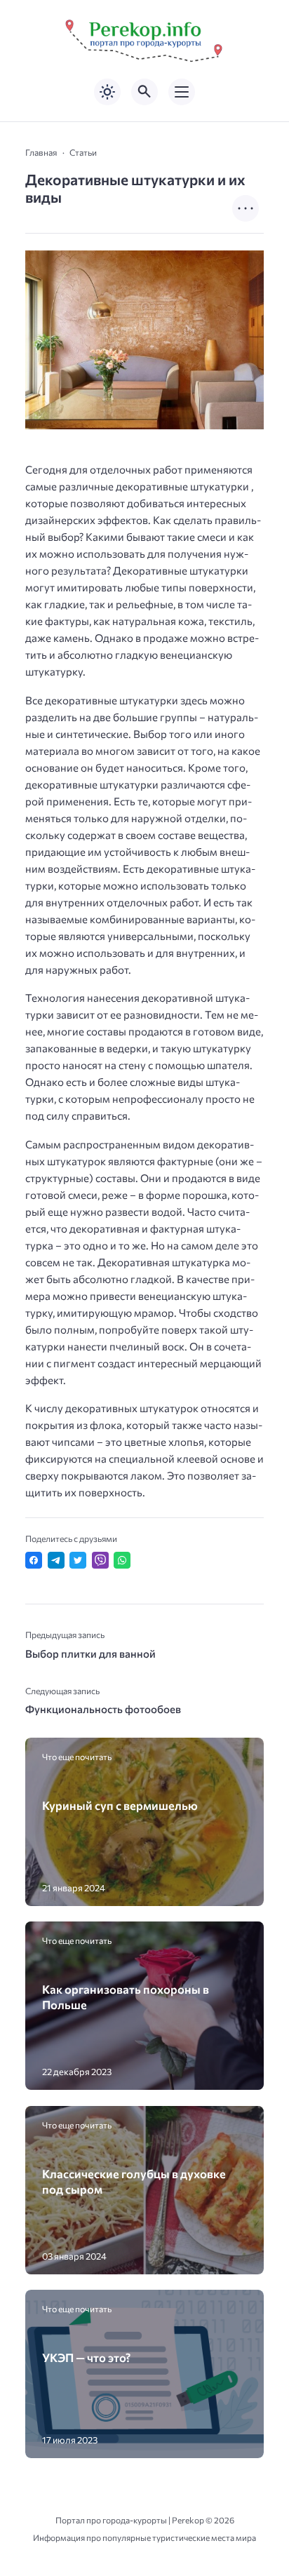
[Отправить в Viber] (100, 1560)
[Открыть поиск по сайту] (144, 92)
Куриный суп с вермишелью (120, 1805)
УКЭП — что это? (86, 2357)
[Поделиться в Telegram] (56, 1560)
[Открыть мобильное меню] (182, 92)
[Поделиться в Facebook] (34, 1560)
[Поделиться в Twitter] (78, 1560)
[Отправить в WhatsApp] (122, 1560)
